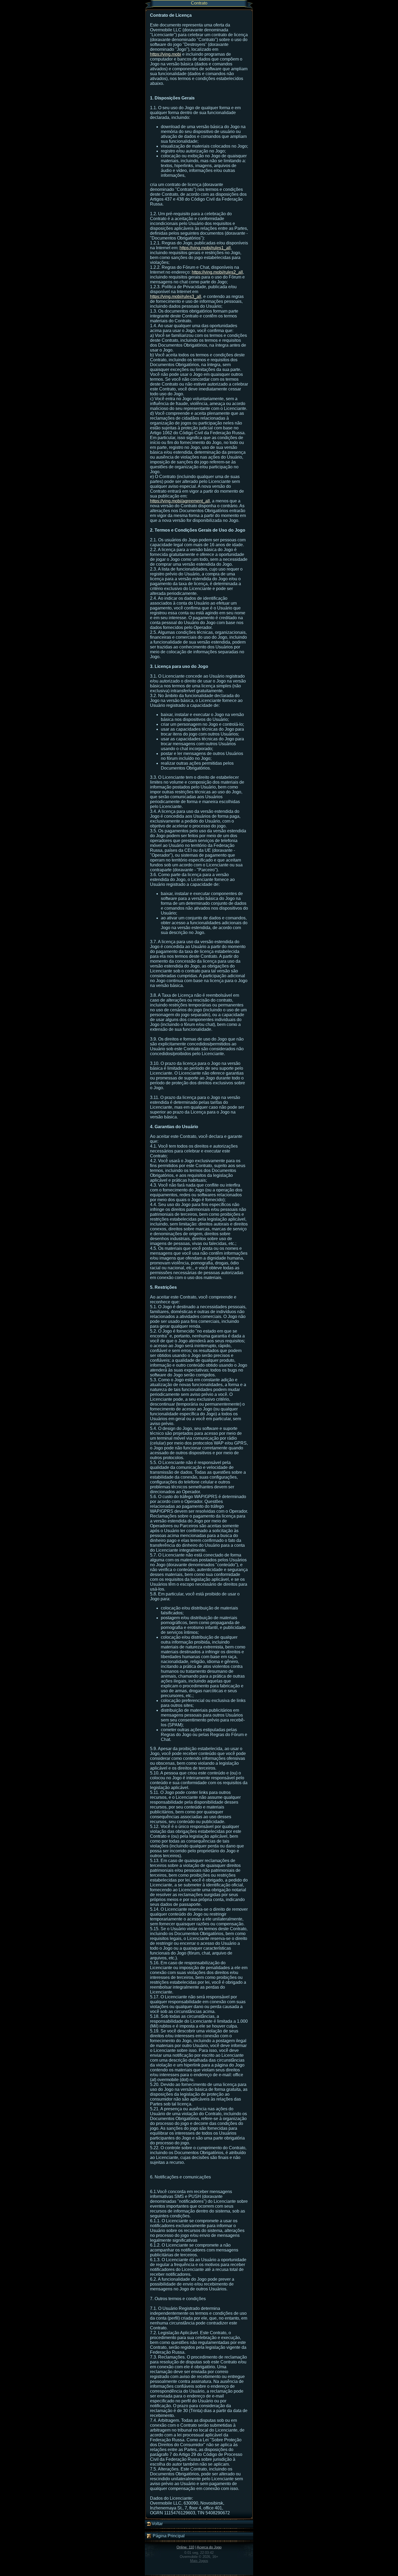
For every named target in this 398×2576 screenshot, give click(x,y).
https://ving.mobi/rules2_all (217, 272)
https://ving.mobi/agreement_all (180, 501)
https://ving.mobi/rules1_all (205, 248)
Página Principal (168, 2536)
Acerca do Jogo (209, 2547)
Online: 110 (185, 2547)
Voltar (157, 2524)
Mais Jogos (199, 2561)
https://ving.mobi (166, 54)
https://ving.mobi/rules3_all (176, 297)
